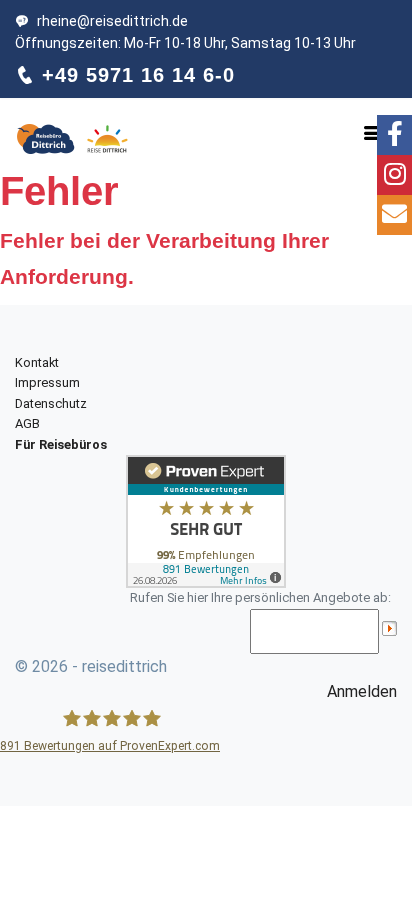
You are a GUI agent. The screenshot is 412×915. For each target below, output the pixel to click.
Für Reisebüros (61, 444)
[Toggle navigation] (373, 133)
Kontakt (37, 362)
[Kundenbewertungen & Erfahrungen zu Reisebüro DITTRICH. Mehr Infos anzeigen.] (206, 520)
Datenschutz (51, 403)
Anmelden (362, 691)
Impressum (47, 382)
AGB (27, 423)
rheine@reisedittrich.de (112, 21)
